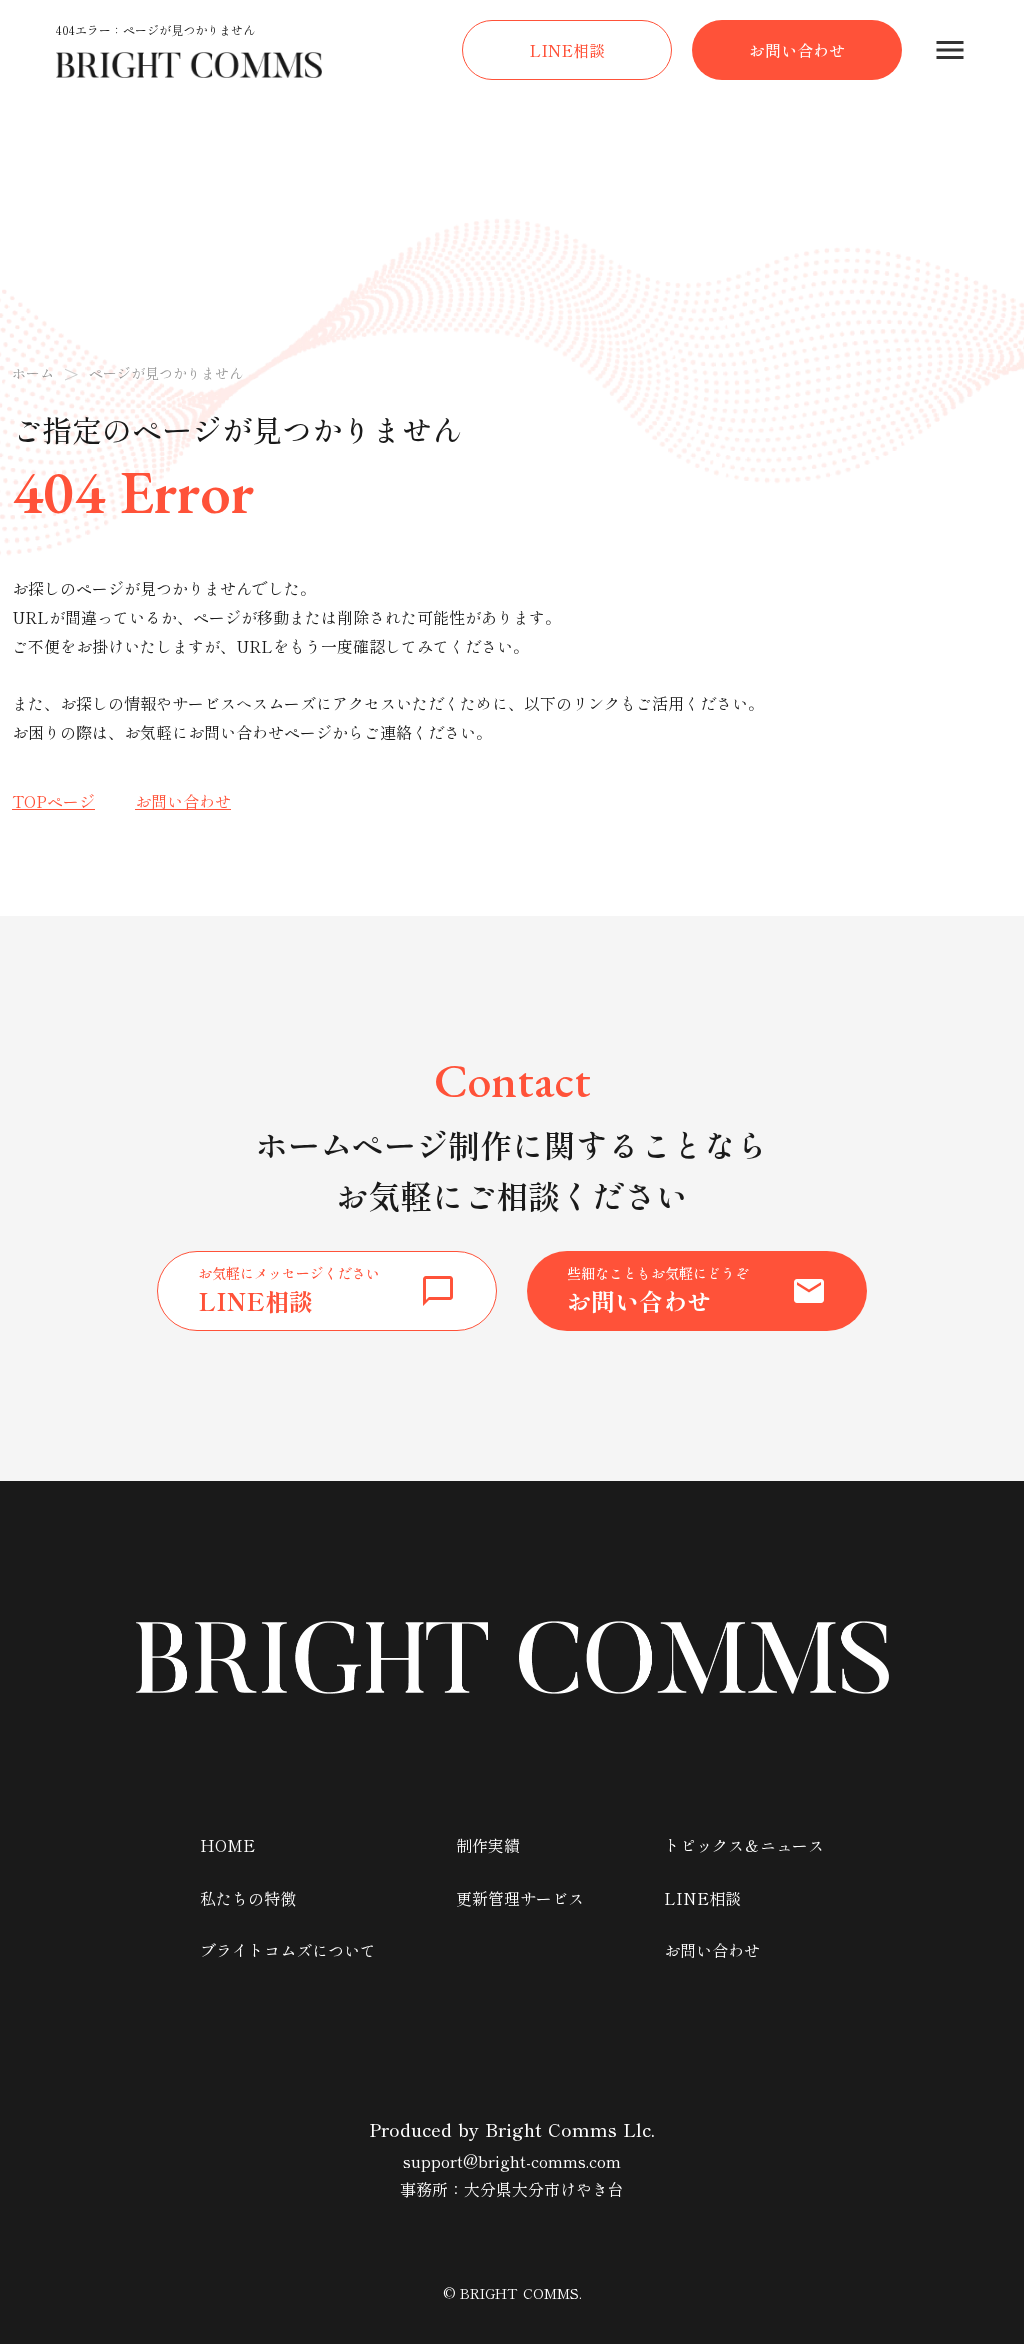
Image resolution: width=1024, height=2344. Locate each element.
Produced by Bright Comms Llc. (512, 2129)
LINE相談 (702, 1898)
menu (950, 50)
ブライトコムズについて (288, 1950)
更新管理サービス (520, 1898)
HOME (227, 1845)
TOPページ (53, 801)
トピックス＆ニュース (744, 1845)
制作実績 (488, 1845)
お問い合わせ (183, 801)
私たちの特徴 (248, 1898)
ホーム (33, 373)
